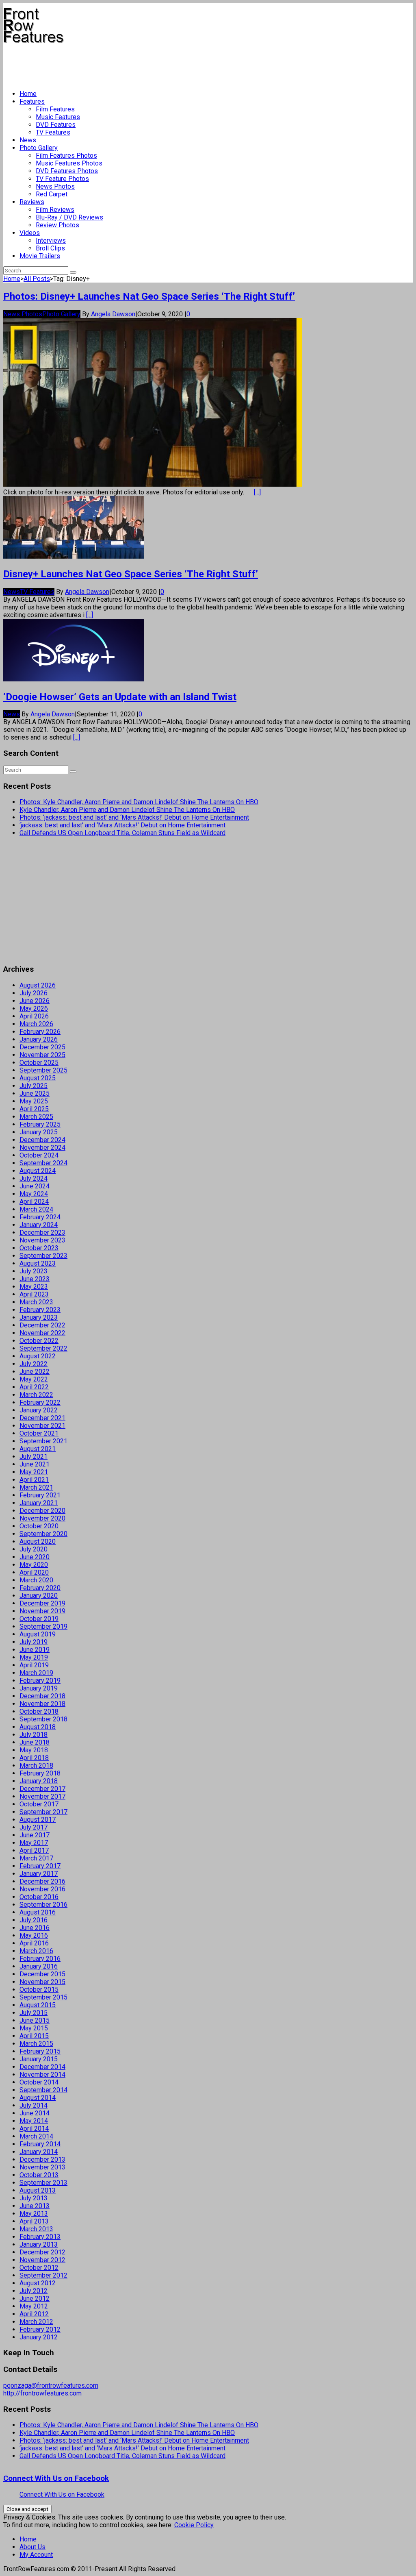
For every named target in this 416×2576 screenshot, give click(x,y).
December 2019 (42, 1603)
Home (28, 94)
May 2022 (34, 1379)
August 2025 (38, 1078)
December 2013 (42, 2159)
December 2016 (42, 1881)
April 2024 (34, 1202)
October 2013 (39, 2175)
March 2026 (36, 1024)
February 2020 (40, 1588)
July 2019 (34, 1642)
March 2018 (36, 1766)
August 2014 (38, 2098)
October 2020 (39, 1526)
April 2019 (34, 1665)
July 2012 (34, 2291)
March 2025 (36, 1117)
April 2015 (34, 2036)
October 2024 (39, 1155)
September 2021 (43, 1441)
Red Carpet (52, 194)
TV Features (53, 132)
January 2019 (39, 1688)
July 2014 (34, 2105)
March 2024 (36, 1209)
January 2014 (39, 2152)
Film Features (55, 109)
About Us (32, 2547)
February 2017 (40, 1866)
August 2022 (38, 1356)
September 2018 (43, 1719)
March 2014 (36, 2136)
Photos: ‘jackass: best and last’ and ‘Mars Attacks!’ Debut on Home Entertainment (134, 817)
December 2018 (42, 1696)
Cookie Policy (194, 2525)
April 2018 (34, 1758)
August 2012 (38, 2283)
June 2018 (35, 1742)
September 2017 (43, 1812)
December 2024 (42, 1140)
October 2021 (39, 1433)
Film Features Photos (66, 156)
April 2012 (34, 2314)
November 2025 (42, 1055)
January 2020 (39, 1596)
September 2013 (43, 2183)
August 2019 (38, 1634)
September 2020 (43, 1534)
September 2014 (43, 2090)
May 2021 (34, 1472)
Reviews (32, 202)
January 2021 (39, 1503)
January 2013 (39, 2244)
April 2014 (34, 2129)
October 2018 (39, 1711)
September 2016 (43, 1905)
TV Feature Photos (62, 179)
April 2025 (34, 1109)
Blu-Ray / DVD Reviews (69, 217)
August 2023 (38, 1263)
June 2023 (35, 1279)
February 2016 (40, 1959)
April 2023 (34, 1294)
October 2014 (39, 2082)
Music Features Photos (69, 163)
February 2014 (40, 2144)
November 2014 (42, 2075)
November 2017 (42, 1796)
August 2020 (38, 1541)
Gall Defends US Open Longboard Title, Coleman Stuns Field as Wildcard (122, 833)
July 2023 (34, 1271)
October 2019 (39, 1619)
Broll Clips (50, 248)
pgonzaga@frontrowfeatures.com (51, 2386)
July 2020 (34, 1549)
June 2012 (35, 2299)
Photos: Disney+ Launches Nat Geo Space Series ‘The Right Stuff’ (149, 296)
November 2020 (42, 1518)
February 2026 (40, 1032)
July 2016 (34, 1920)
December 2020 (42, 1511)
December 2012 (42, 2252)
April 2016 (34, 1943)
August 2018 (38, 1727)
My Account (36, 2555)
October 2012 (39, 2268)
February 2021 (40, 1495)
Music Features (58, 117)
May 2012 (34, 2306)
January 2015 (39, 2059)
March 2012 (36, 2322)
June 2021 (35, 1464)
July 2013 (34, 2198)
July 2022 (34, 1364)
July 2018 (34, 1735)
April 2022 (34, 1387)
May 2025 (34, 1101)
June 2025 (35, 1093)
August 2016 (38, 1912)
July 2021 (34, 1457)
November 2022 (42, 1333)
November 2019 (42, 1611)
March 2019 (36, 1673)
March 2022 (36, 1395)
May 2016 (34, 1935)
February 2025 (40, 1124)
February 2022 (40, 1402)
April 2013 (34, 2221)
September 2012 (43, 2275)
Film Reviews (55, 210)
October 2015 (39, 1990)
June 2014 (35, 2113)
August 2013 (38, 2190)
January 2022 (39, 1410)
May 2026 (34, 1008)
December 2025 (42, 1047)
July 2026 (34, 993)
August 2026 (38, 985)
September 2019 (43, 1626)
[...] (257, 492)
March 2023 (36, 1302)
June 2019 (35, 1650)
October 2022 (39, 1341)
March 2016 (36, 1951)
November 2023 (42, 1240)
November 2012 (42, 2260)
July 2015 (34, 2013)
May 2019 (34, 1657)
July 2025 (34, 1086)
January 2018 (39, 1781)
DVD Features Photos (67, 171)
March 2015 (36, 2044)
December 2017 (42, 1789)
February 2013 (40, 2237)
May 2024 (34, 1194)
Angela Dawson (113, 314)
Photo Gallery (39, 148)
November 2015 (42, 1982)
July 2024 (34, 1178)
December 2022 (42, 1325)
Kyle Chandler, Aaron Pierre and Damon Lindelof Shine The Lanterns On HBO (127, 810)
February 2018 (40, 1773)
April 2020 (34, 1572)
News (28, 140)
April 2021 (34, 1480)
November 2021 (42, 1426)
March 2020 (36, 1580)
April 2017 (34, 1850)
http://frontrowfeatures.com (42, 2393)
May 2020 (34, 1565)
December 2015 (42, 1974)
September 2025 (43, 1070)
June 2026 (35, 1001)
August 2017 (38, 1820)
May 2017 (34, 1843)
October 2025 (39, 1063)
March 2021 (36, 1487)
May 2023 (34, 1287)
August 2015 (38, 2005)
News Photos (55, 186)
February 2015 (40, 2051)
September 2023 (43, 1256)
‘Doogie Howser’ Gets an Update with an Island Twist (120, 697)
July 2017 (34, 1827)
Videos (30, 233)
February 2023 (40, 1310)
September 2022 (43, 1348)
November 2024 (42, 1148)
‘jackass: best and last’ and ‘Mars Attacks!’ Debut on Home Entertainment (122, 825)
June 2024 (35, 1186)
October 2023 (39, 1248)
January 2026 (39, 1039)
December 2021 (42, 1418)
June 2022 (35, 1372)
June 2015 (35, 2020)
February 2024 (40, 1217)
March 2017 (36, 1858)
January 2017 (39, 1874)
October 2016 (39, 1897)
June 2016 (35, 1928)
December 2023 (42, 1233)
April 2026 (34, 1016)
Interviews (51, 240)
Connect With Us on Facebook (56, 2478)
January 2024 (39, 1225)
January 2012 (39, 2337)
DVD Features (56, 125)
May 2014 (34, 2121)
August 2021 (38, 1449)
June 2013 (35, 2206)
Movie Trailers (40, 256)
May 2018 (34, 1750)
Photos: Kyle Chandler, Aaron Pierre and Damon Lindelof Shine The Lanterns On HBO (139, 802)
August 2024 (38, 1171)
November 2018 (42, 1704)
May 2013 (34, 2214)
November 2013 (42, 2167)
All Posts (37, 279)
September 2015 (43, 1997)
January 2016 (39, 1966)
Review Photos (57, 225)
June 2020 (35, 1557)
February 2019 (40, 1681)
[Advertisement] (151, 63)
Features (32, 101)
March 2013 (36, 2229)
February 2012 (40, 2329)
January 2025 (39, 1132)
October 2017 (39, 1804)
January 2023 (39, 1317)
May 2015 (34, 2028)
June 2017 (35, 1835)
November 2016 (42, 1889)
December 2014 (42, 2067)
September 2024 (43, 1163)
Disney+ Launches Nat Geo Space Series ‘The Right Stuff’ (131, 574)
